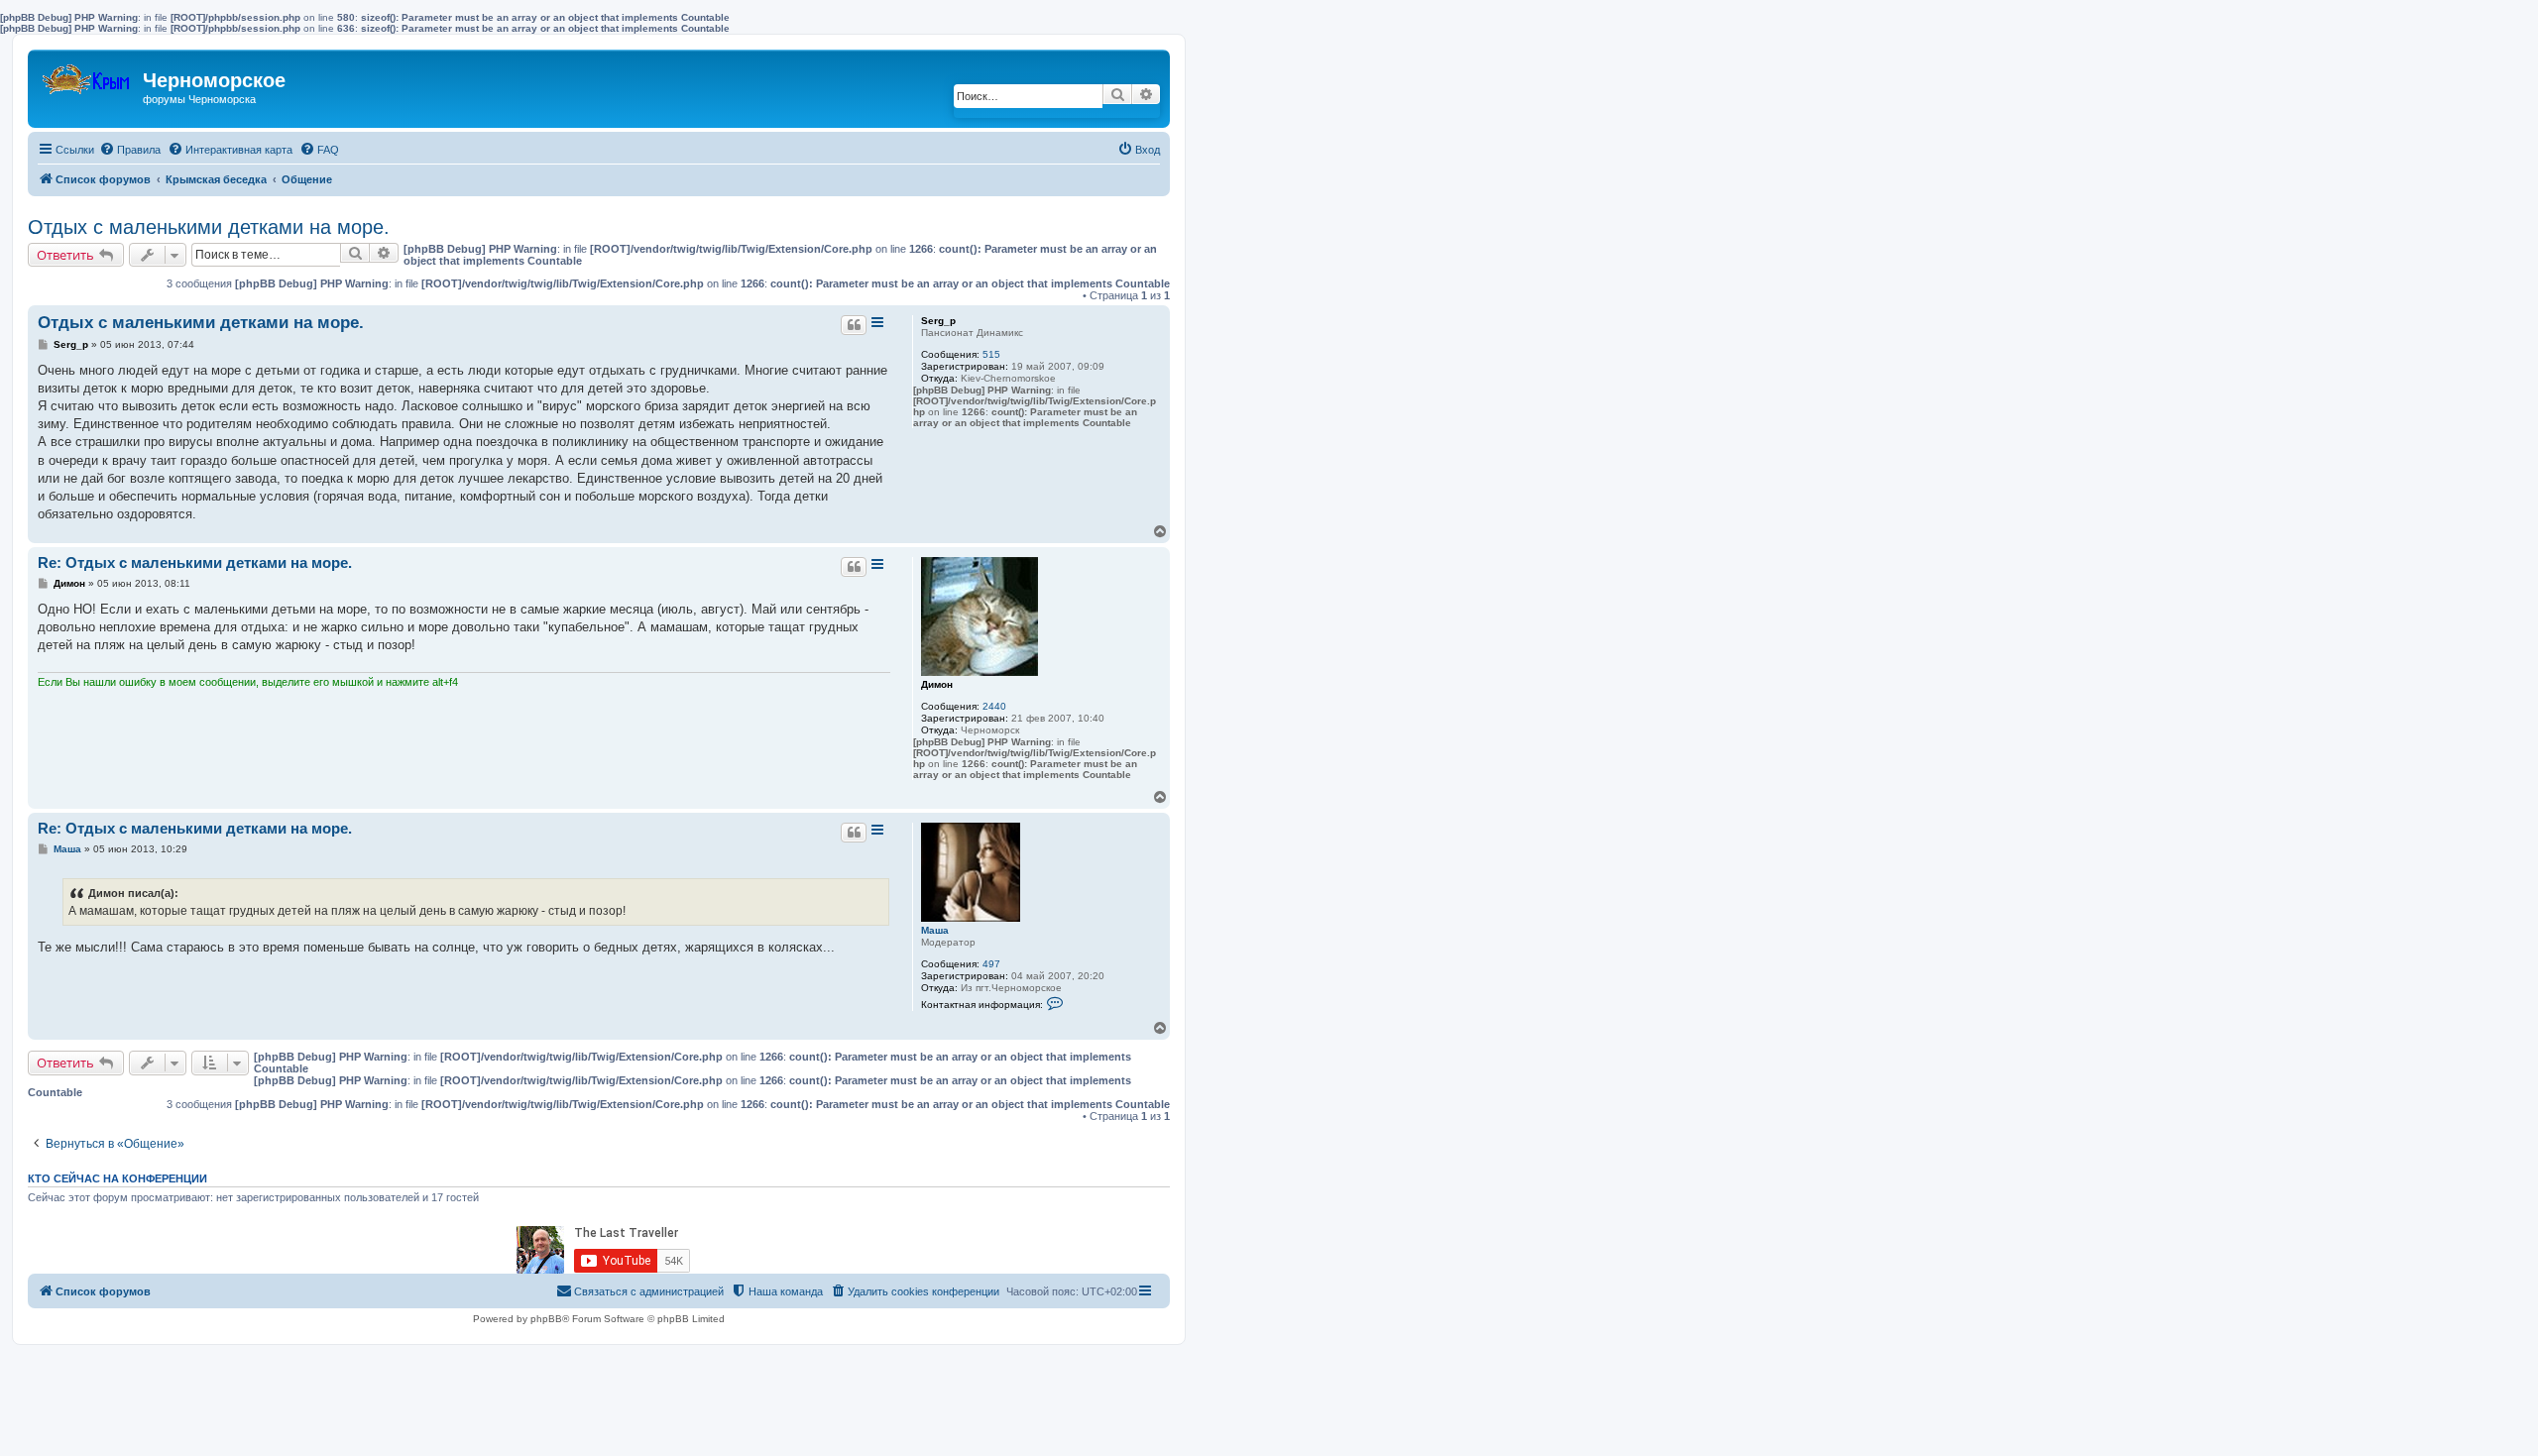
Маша (935, 930)
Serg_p (938, 321)
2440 (994, 706)
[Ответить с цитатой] (854, 325)
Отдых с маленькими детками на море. (209, 227)
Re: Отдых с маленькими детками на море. (195, 562)
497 (991, 964)
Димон (937, 684)
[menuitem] (130, 150)
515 (991, 354)
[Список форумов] (88, 75)
